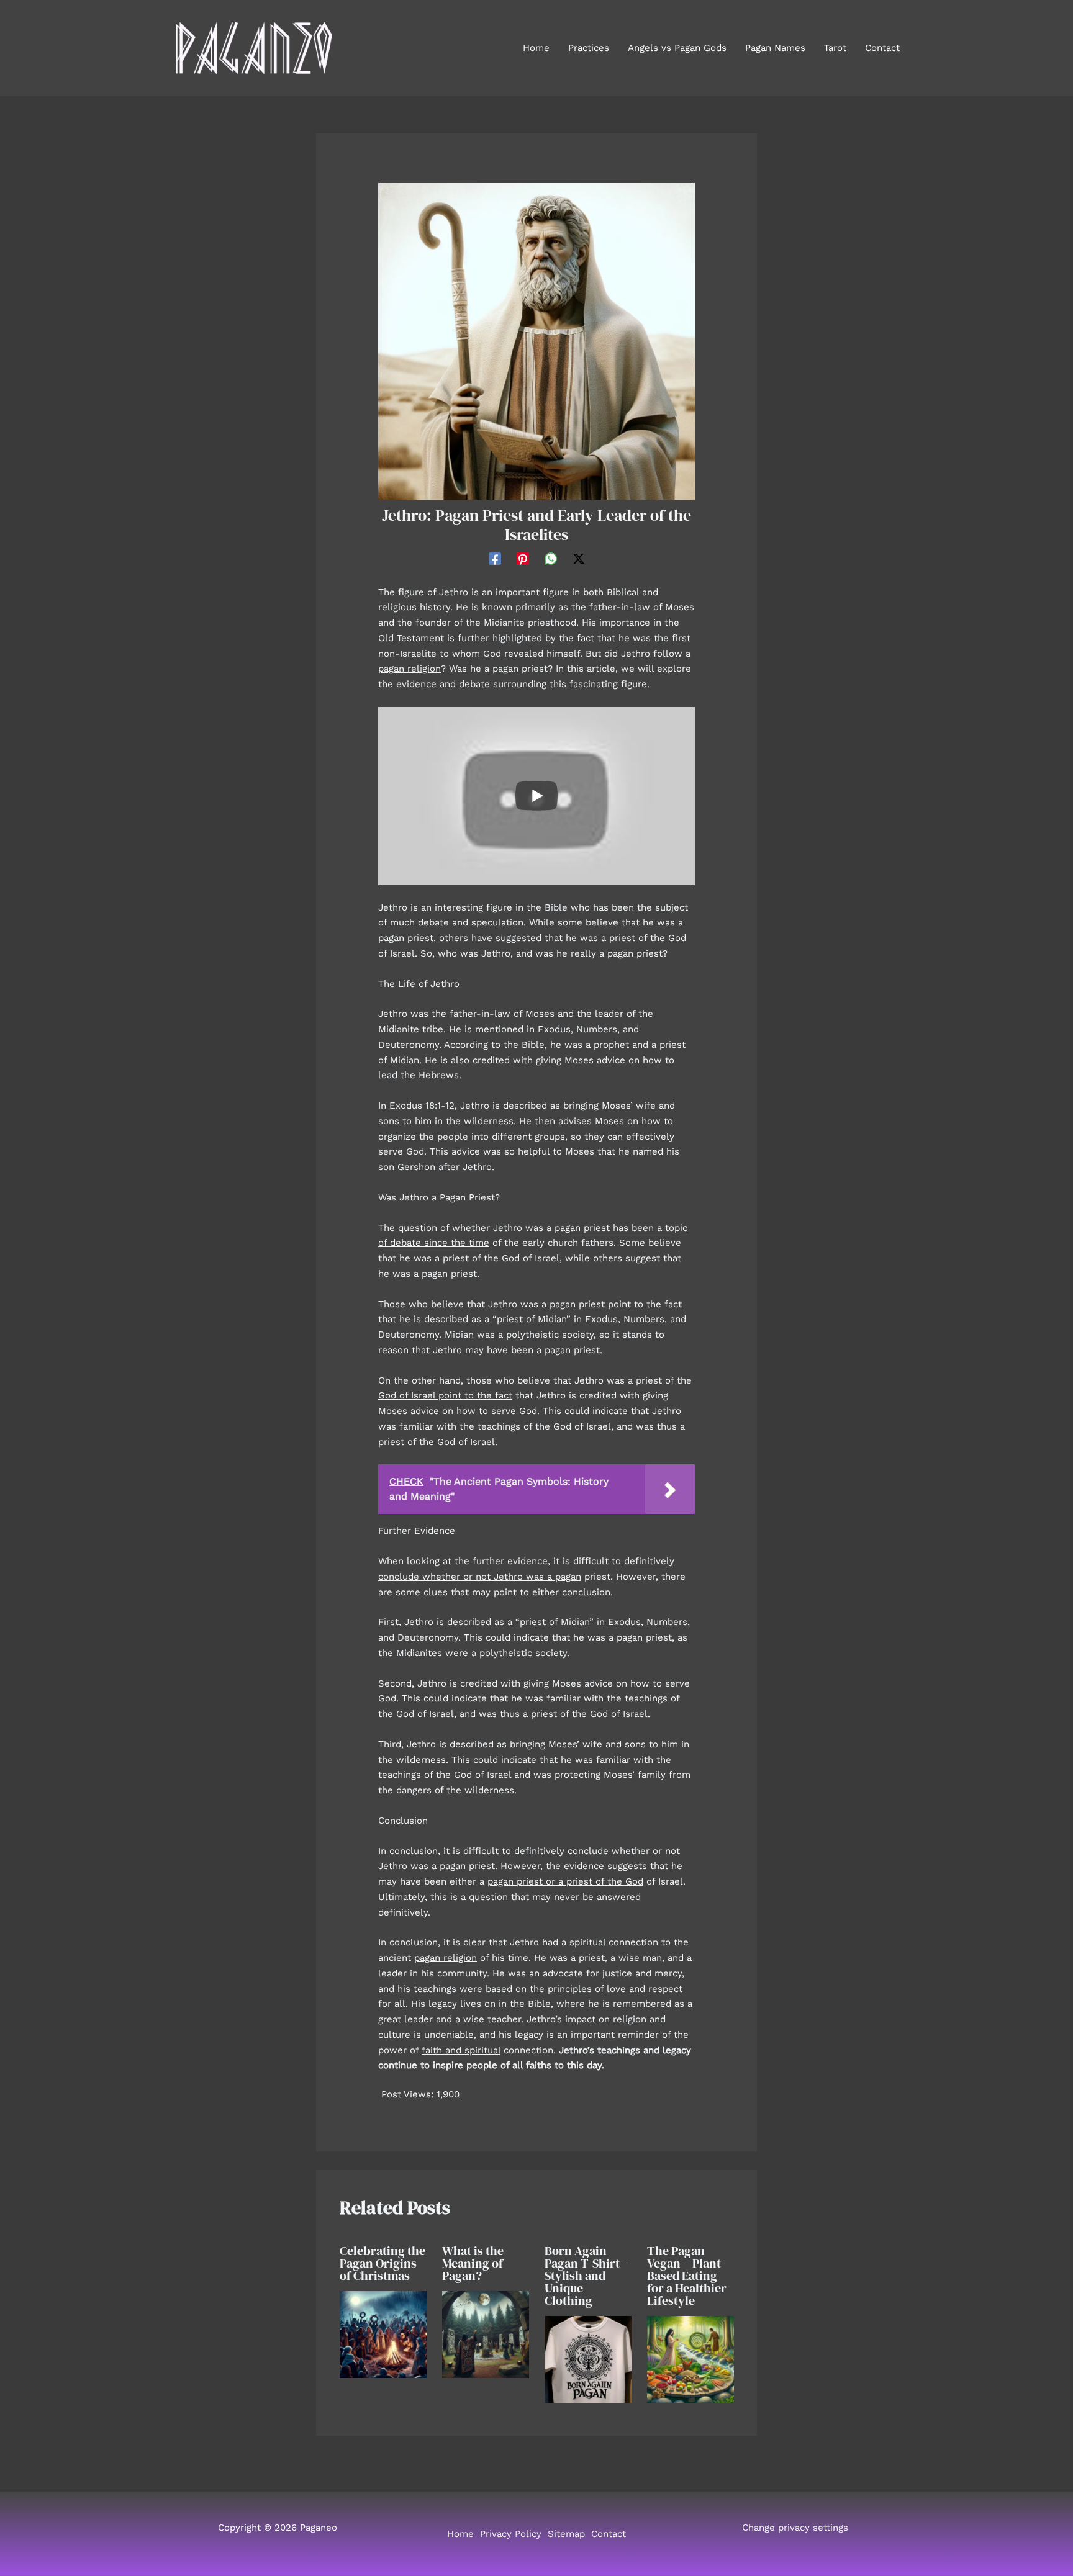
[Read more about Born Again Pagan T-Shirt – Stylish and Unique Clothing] (588, 2359)
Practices (589, 48)
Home (536, 48)
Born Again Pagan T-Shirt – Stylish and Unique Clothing (587, 2276)
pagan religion (410, 669)
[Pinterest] (523, 559)
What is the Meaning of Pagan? (473, 2263)
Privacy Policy (511, 2534)
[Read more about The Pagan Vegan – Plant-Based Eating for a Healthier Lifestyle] (690, 2359)
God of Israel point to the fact (445, 1395)
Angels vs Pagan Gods (677, 48)
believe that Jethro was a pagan (503, 1304)
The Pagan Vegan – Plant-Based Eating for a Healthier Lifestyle (687, 2276)
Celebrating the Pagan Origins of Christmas (383, 2263)
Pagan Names (775, 48)
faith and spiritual (461, 2050)
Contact (882, 48)
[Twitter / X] (579, 559)
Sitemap (566, 2534)
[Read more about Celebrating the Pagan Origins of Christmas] (383, 2334)
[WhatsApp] (551, 559)
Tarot (835, 48)
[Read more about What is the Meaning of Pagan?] (486, 2334)
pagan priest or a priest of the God (565, 1881)
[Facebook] (495, 559)
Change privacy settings (795, 2528)
